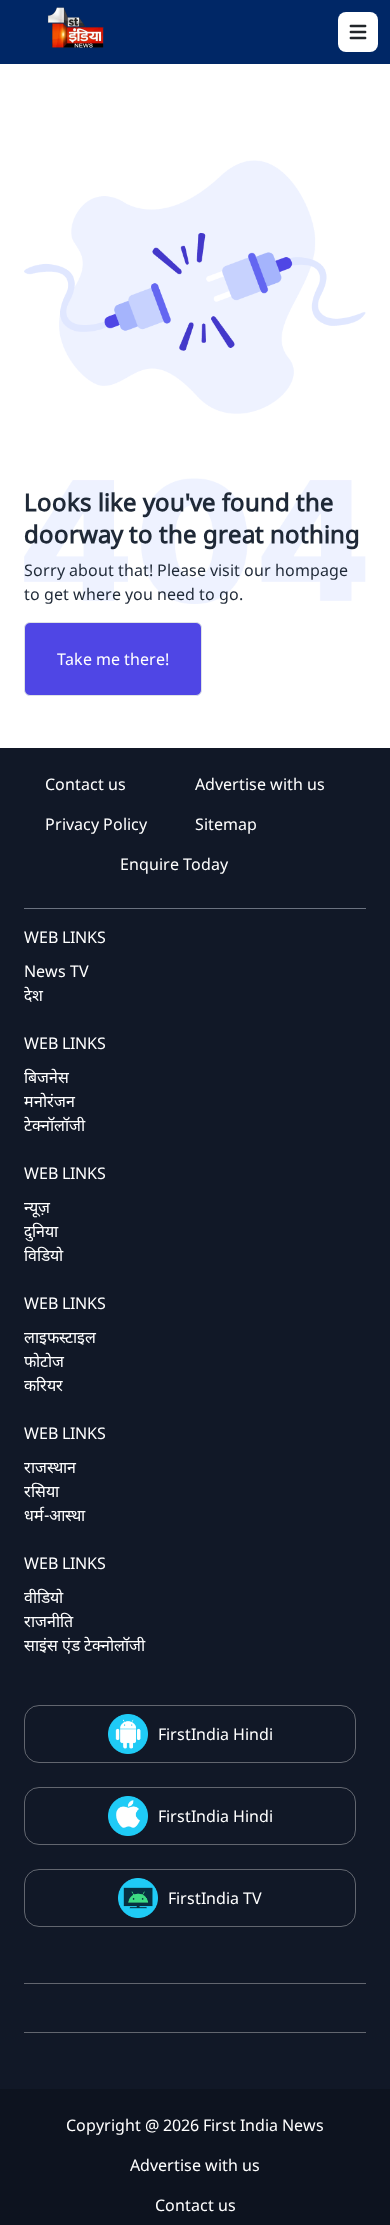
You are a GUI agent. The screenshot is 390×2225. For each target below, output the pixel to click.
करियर (43, 1385)
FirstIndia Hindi (215, 1734)
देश (33, 995)
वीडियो (43, 1597)
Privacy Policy (96, 824)
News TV (56, 971)
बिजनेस (46, 1077)
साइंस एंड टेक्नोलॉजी (84, 1645)
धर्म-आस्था (54, 1515)
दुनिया (41, 1231)
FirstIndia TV (215, 1898)
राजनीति (48, 1621)
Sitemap (226, 824)
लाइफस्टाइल (60, 1337)
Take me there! (113, 659)
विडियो (43, 1255)
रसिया (41, 1491)
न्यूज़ (37, 1207)
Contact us (85, 784)
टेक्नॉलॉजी (54, 1125)
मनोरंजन (49, 1101)
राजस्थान (50, 1467)
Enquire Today (174, 864)
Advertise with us (260, 784)
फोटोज (44, 1361)
